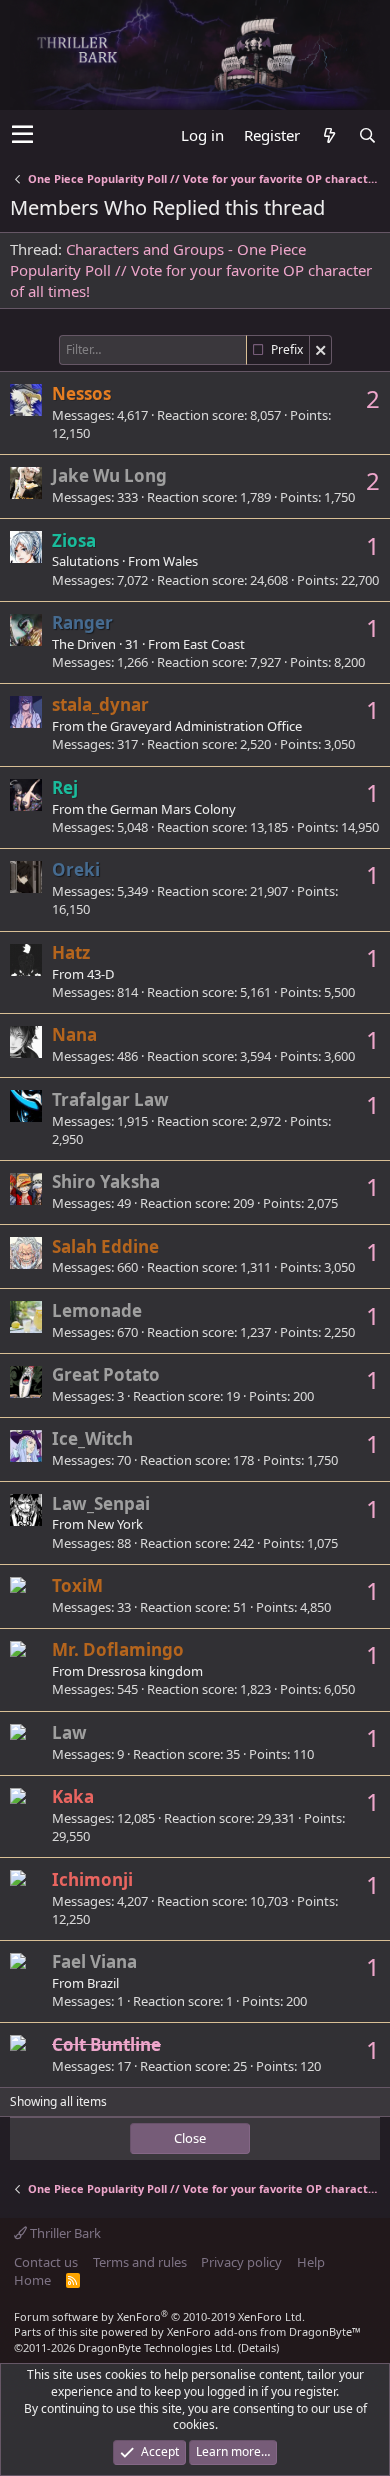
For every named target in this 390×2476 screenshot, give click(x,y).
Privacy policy (241, 2262)
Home (32, 2280)
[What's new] (329, 135)
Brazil (103, 1983)
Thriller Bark (64, 2233)
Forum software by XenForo (159, 2316)
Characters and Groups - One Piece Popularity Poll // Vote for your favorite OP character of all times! (191, 270)
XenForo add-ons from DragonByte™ (264, 2331)
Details (258, 2347)
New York (115, 1524)
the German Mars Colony (161, 809)
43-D (100, 974)
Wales (180, 561)
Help (311, 2262)
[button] (22, 135)
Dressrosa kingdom (145, 1671)
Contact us (46, 2262)
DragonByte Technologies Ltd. (156, 2347)
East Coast (214, 644)
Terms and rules (140, 2262)
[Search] (367, 135)
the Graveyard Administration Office (194, 726)
